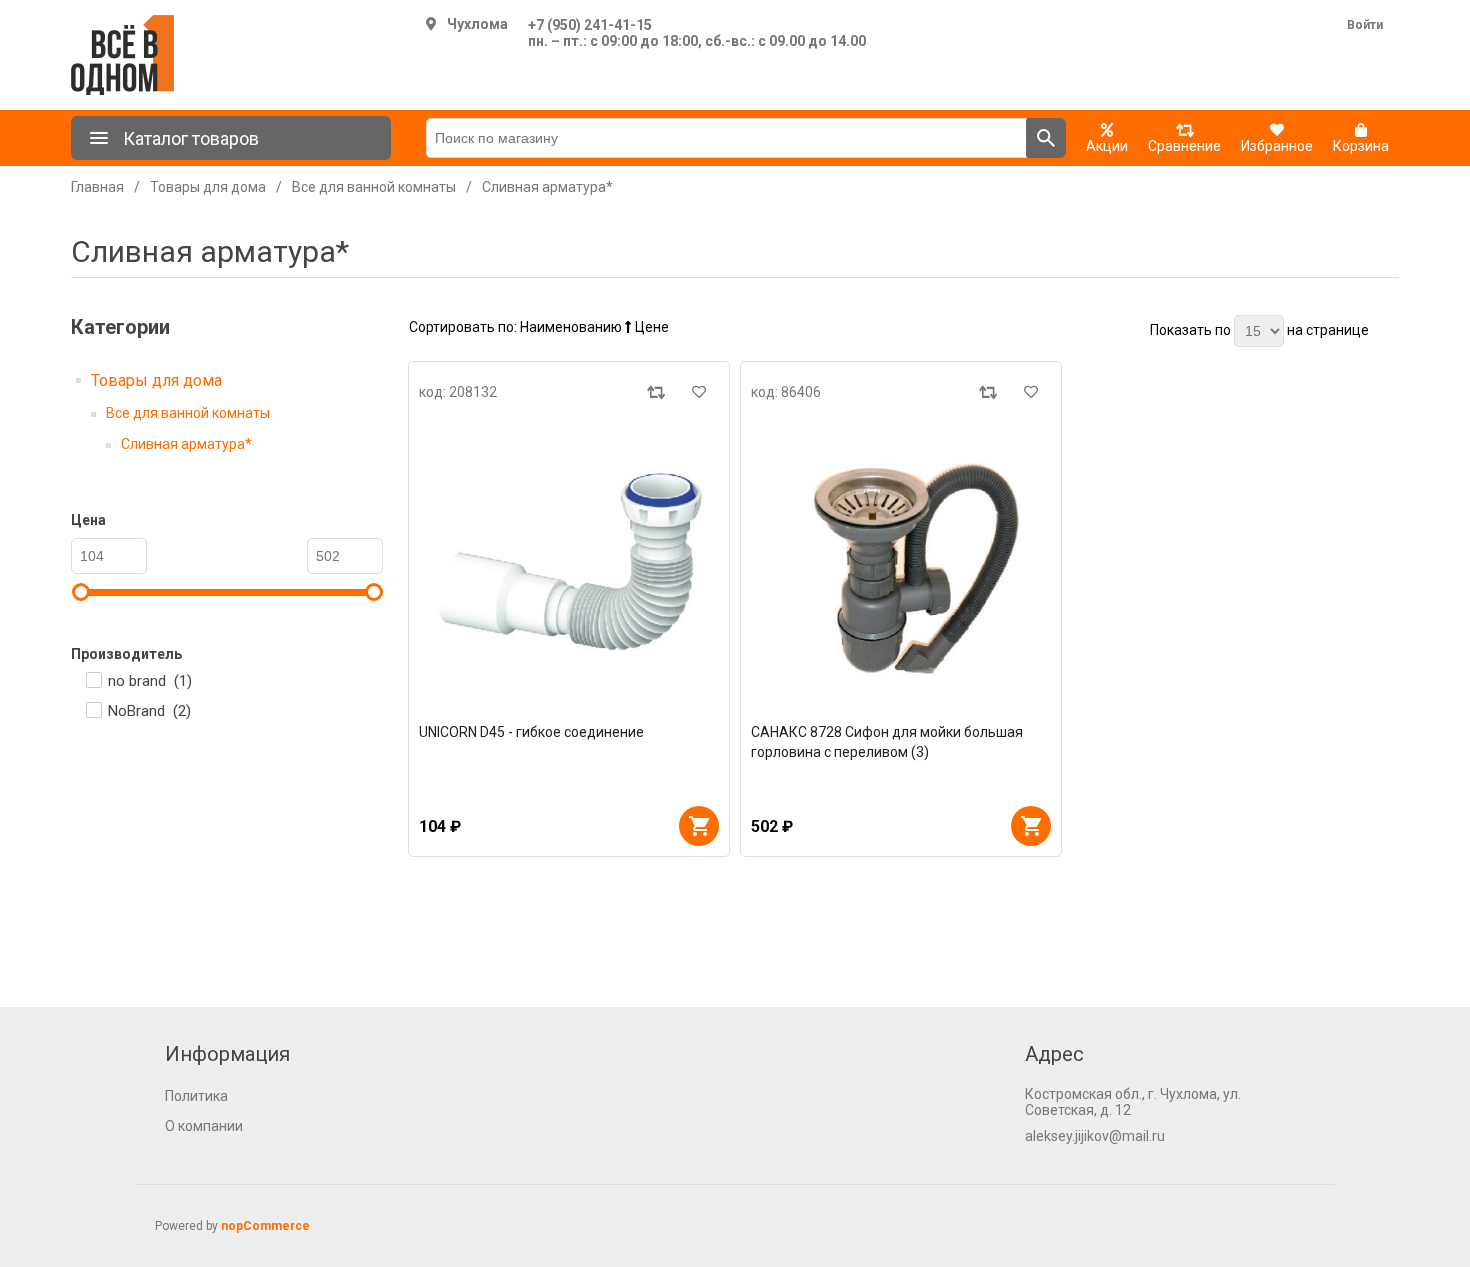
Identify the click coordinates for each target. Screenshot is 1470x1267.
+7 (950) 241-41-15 (590, 25)
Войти (1365, 25)
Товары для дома (156, 380)
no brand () (150, 681)
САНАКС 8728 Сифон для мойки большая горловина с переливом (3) (887, 742)
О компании (204, 1126)
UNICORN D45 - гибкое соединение (531, 732)
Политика (196, 1096)
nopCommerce (265, 1226)
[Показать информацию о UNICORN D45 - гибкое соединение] (569, 562)
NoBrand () (149, 711)
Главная (97, 187)
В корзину (699, 826)
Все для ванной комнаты (188, 413)
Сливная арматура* (186, 444)
